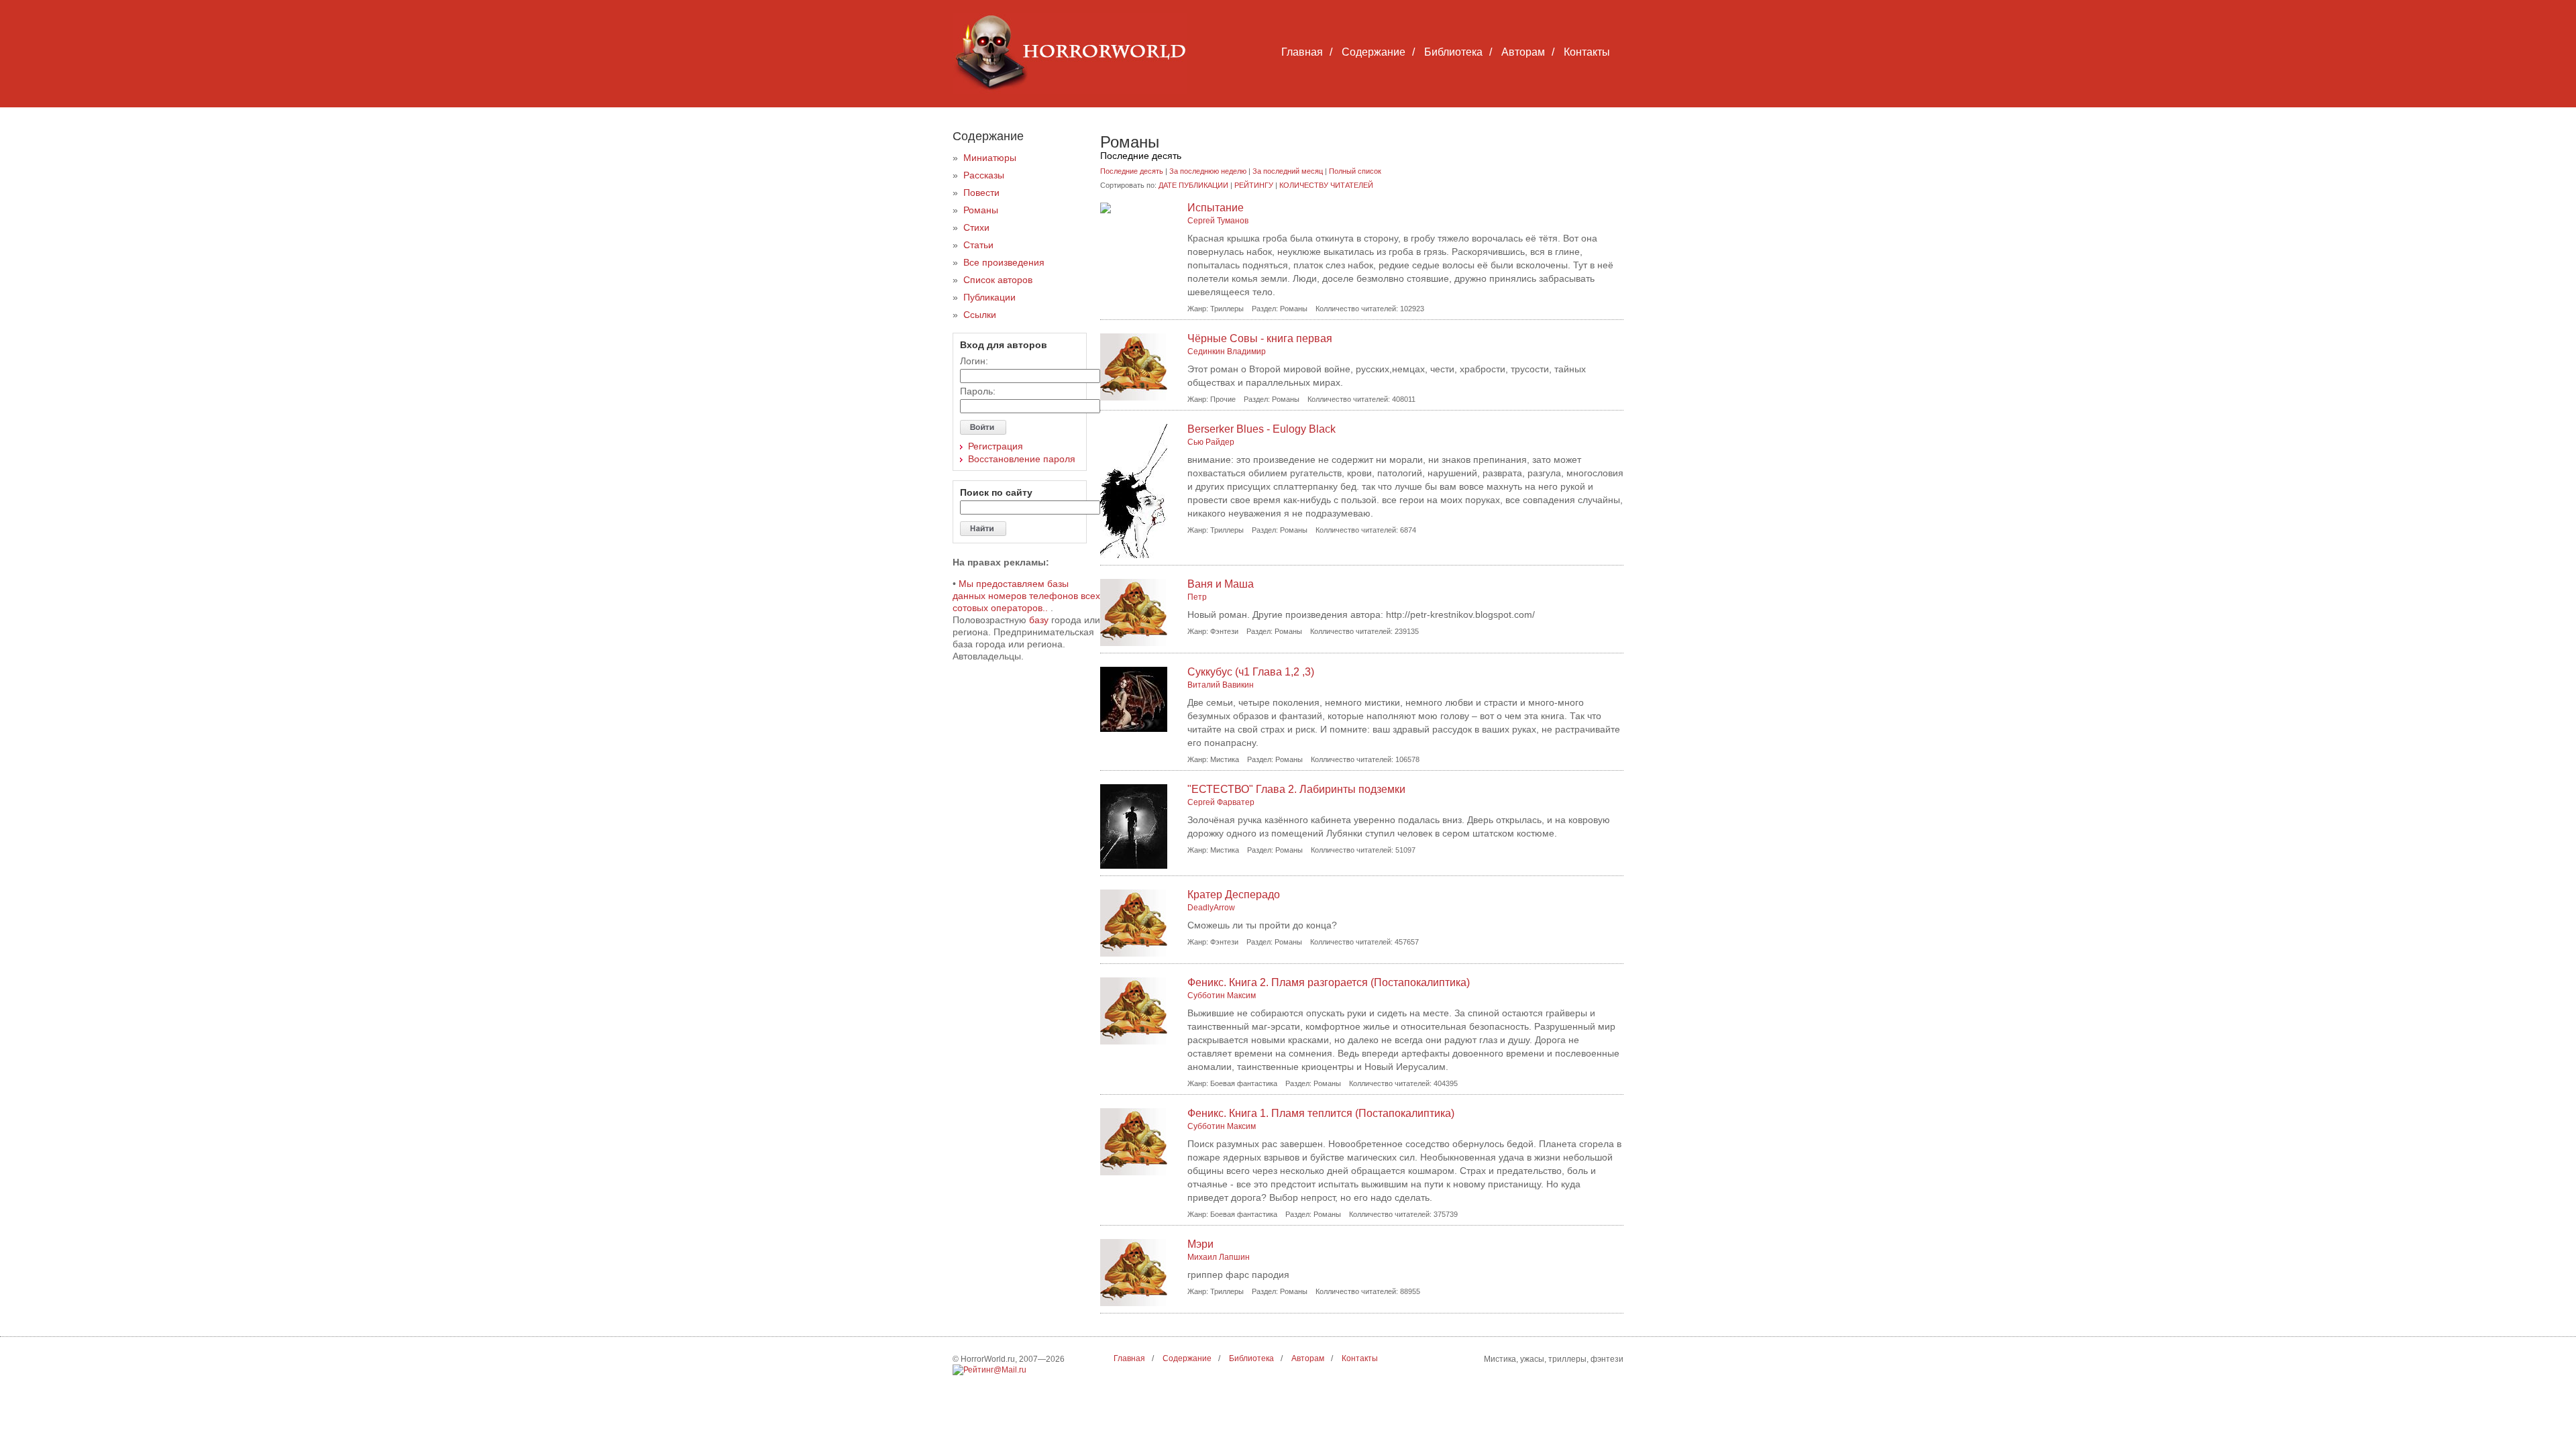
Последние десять (1132, 171)
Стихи (976, 227)
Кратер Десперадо (1234, 895)
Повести (981, 193)
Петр (1197, 597)
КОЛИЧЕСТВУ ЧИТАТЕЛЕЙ (1326, 185)
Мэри (1200, 1244)
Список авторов (998, 280)
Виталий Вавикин (1221, 685)
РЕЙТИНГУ (1254, 185)
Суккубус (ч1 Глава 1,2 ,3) (1251, 672)
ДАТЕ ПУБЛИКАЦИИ (1193, 185)
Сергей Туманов (1218, 221)
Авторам (1523, 52)
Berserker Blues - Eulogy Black (1262, 429)
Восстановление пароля (1022, 459)
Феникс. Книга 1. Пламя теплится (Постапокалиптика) (1321, 1113)
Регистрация (996, 446)
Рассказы (984, 175)
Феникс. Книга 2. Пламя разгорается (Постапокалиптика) (1329, 982)
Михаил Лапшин (1219, 1257)
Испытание (1216, 208)
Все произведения (1004, 262)
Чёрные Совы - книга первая (1260, 338)
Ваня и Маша (1221, 584)
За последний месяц (1288, 171)
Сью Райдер (1211, 442)
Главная (1302, 52)
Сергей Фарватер (1221, 802)
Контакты (1587, 52)
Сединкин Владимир (1227, 352)
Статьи (978, 245)
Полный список (1355, 171)
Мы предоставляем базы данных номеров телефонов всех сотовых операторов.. (1026, 596)
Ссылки (980, 315)
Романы (981, 210)
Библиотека (1453, 52)
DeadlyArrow (1211, 908)
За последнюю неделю (1208, 171)
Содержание (1374, 52)
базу (1039, 620)
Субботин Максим (1222, 996)
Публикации (989, 297)
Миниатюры (990, 158)
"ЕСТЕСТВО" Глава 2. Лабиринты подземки (1296, 789)
